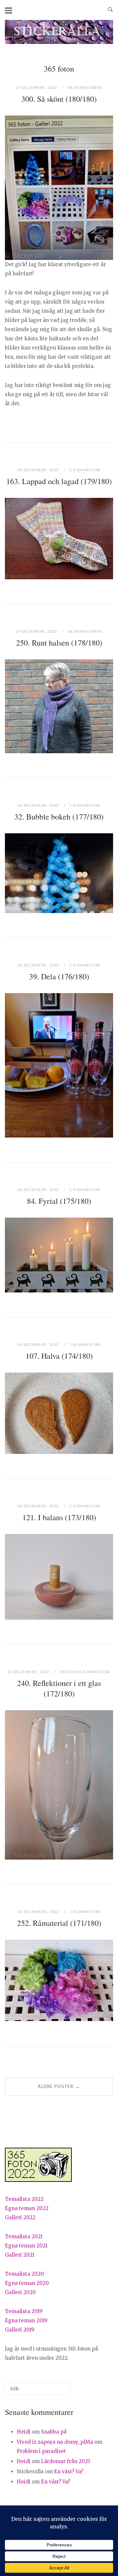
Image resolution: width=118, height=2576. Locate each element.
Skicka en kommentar (85, 1672)
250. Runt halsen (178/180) (59, 643)
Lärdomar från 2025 (66, 2461)
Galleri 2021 (20, 2255)
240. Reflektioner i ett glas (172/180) (59, 1688)
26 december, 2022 (39, 805)
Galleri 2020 (20, 2292)
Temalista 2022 (24, 2199)
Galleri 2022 (20, 2217)
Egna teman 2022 (27, 2208)
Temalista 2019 (24, 2311)
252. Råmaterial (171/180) (59, 1923)
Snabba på (54, 2432)
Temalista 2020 (24, 2274)
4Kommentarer (85, 87)
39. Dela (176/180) (59, 976)
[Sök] (56, 2391)
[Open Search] (110, 10)
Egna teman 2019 (26, 2321)
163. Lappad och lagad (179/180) (59, 481)
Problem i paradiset (41, 2451)
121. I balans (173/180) (59, 1517)
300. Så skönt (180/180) (59, 99)
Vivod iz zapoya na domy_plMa (55, 2442)
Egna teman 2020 (27, 2283)
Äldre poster (59, 2086)
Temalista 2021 (24, 2236)
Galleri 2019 (20, 2330)
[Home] (59, 42)
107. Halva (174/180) (59, 1356)
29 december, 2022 (37, 87)
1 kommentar (85, 470)
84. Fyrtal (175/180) (59, 1201)
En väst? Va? (69, 2471)
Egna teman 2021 (26, 2246)
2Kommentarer (85, 631)
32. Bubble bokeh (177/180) (59, 817)
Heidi (24, 2432)
